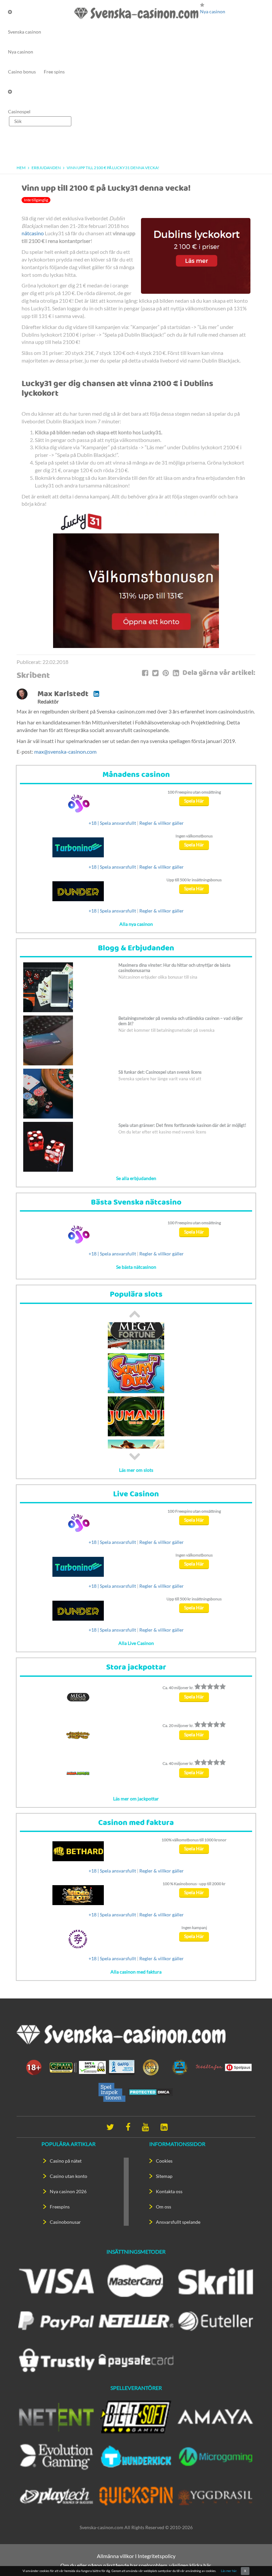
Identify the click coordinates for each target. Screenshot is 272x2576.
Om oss (164, 2207)
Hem (21, 168)
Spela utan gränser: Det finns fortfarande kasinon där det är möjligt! (182, 1125)
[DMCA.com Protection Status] (151, 2092)
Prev (135, 1314)
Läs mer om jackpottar (136, 1799)
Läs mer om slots (136, 1470)
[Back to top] (255, 2559)
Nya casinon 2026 (68, 2191)
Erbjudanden (46, 168)
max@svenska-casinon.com (65, 751)
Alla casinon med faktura (136, 1972)
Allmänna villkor (115, 2556)
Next (135, 1456)
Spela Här (194, 801)
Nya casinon (21, 52)
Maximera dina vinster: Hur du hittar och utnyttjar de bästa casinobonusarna (174, 968)
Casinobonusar (65, 2222)
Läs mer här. (229, 2571)
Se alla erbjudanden (136, 1178)
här (207, 2565)
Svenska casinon (25, 32)
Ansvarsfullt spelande (178, 2222)
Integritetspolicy (157, 2556)
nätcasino (33, 233)
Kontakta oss (169, 2191)
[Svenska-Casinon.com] (136, 13)
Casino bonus (22, 72)
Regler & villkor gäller (162, 823)
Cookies (164, 2161)
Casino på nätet (66, 2161)
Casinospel (19, 111)
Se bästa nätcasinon (136, 1267)
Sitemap (164, 2176)
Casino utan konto (68, 2176)
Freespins (60, 2207)
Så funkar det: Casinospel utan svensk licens (160, 1072)
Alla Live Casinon (136, 1643)
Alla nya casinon (136, 924)
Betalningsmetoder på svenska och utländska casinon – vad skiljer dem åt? (181, 1021)
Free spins (54, 72)
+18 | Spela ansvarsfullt (112, 823)
